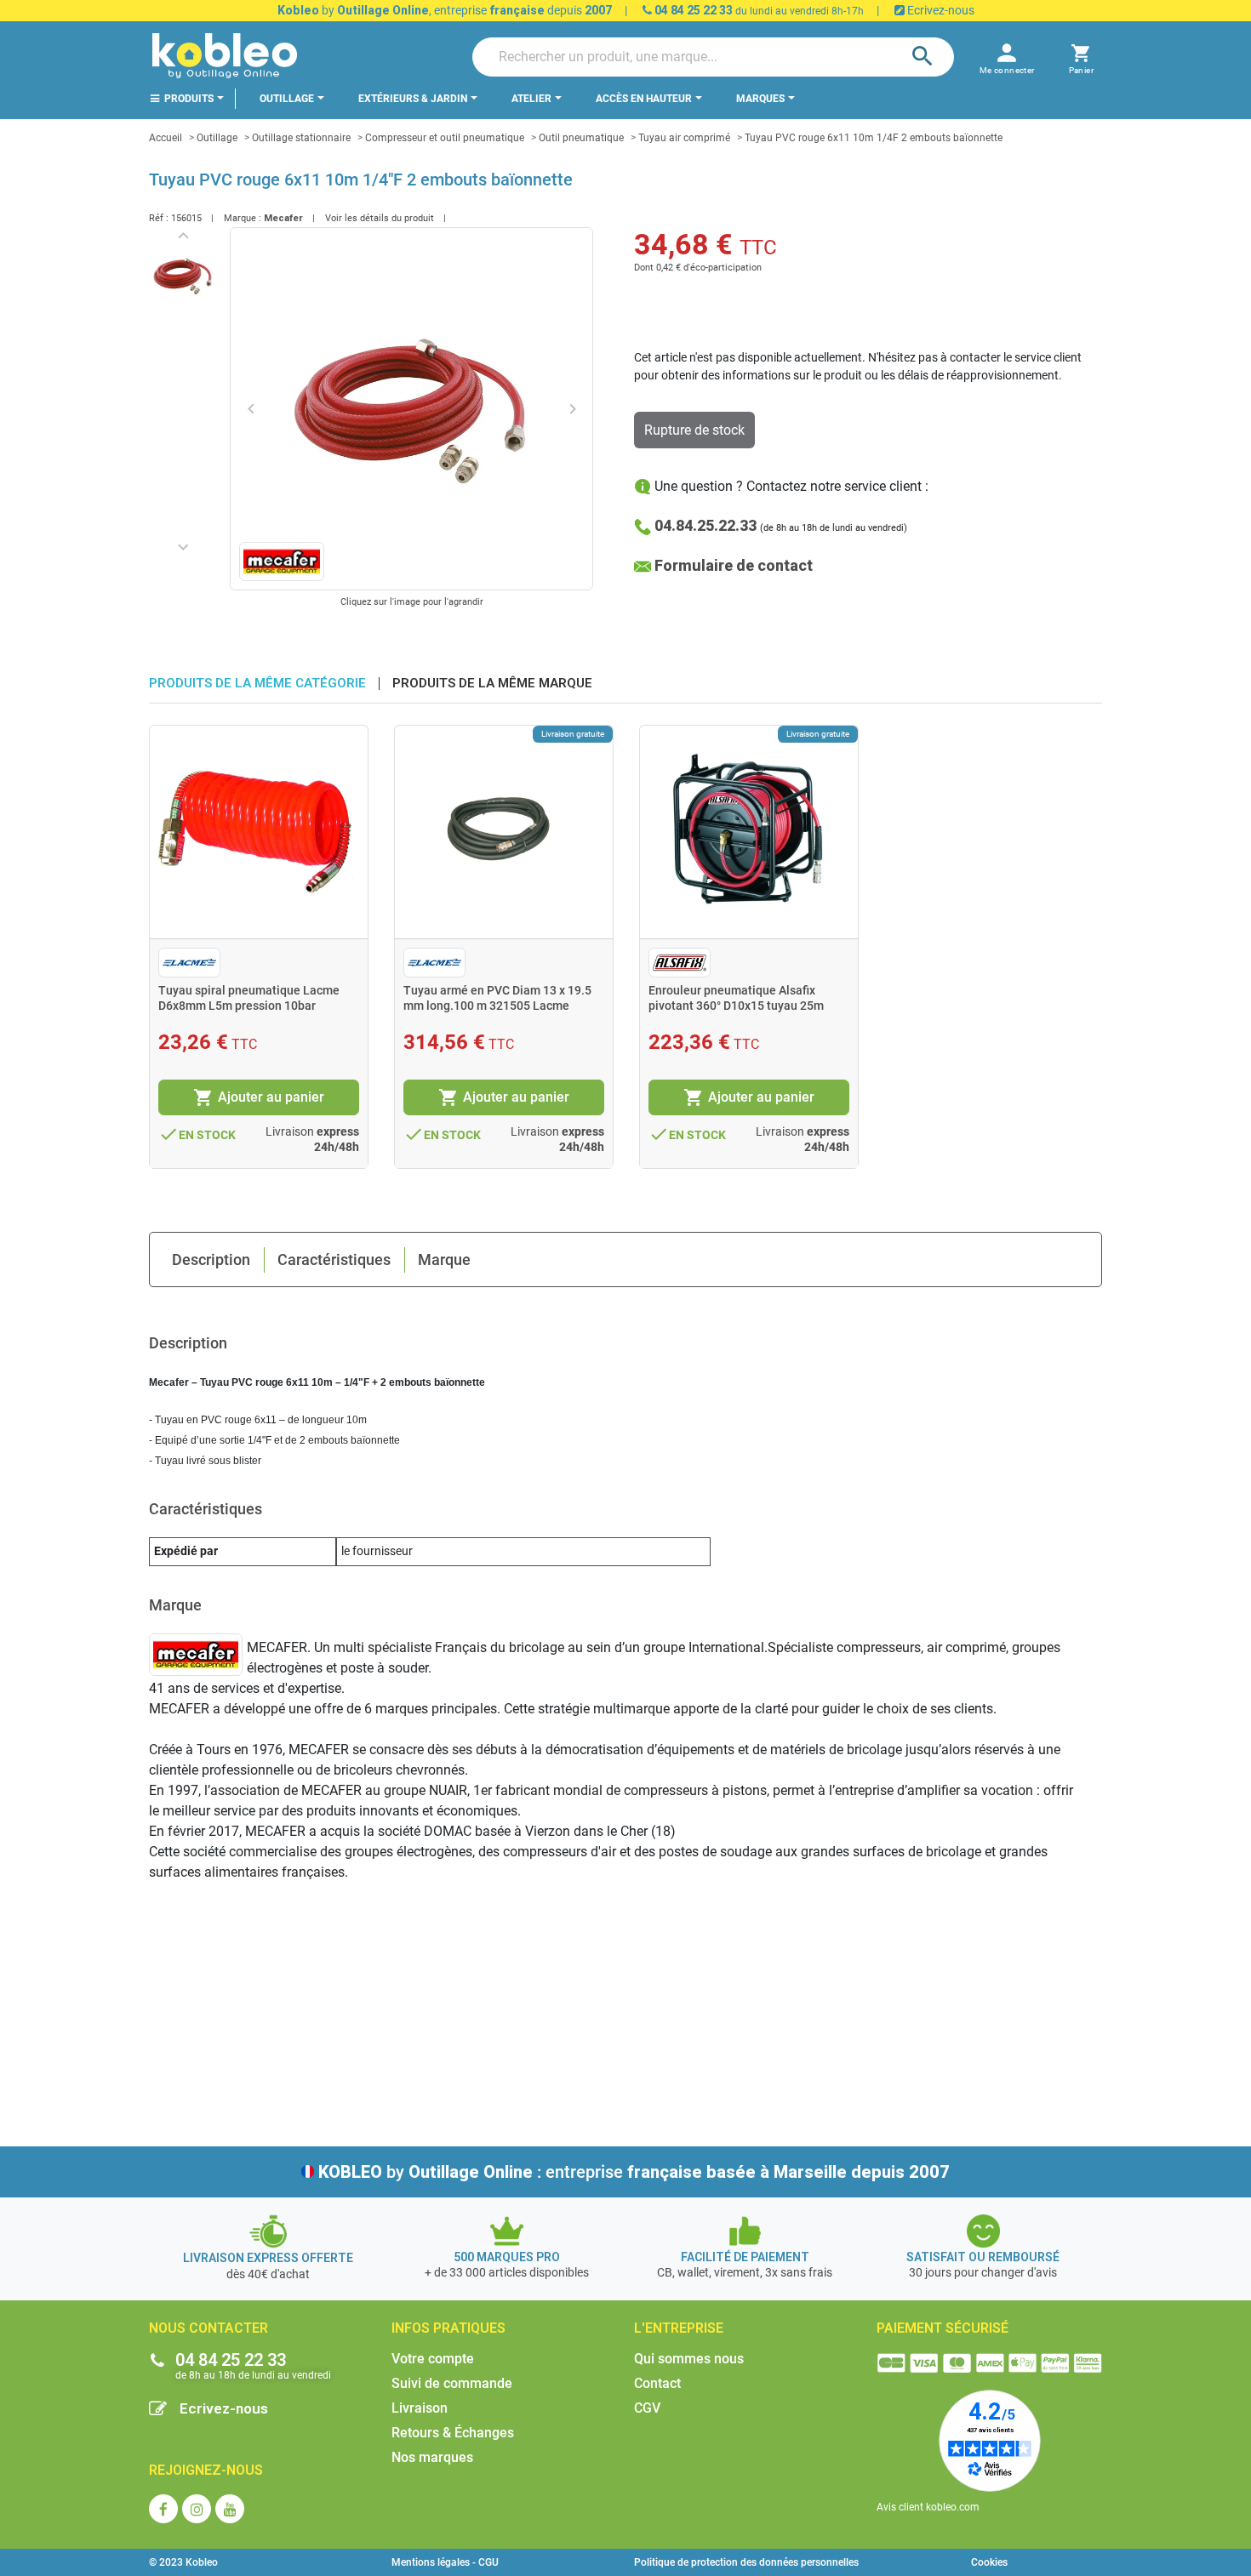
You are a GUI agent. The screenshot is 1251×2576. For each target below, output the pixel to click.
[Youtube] (230, 2509)
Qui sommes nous (689, 2359)
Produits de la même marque (492, 684)
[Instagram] (197, 2509)
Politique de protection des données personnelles (746, 2562)
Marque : (243, 218)
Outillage (217, 138)
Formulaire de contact (734, 565)
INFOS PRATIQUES (448, 2328)
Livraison (420, 2408)
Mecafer (283, 218)
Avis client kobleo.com (928, 2507)
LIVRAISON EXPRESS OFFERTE (268, 2258)
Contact (657, 2383)
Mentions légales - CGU (445, 2562)
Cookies (989, 2562)
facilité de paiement (745, 2257)
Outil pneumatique (581, 138)
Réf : (159, 218)
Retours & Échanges (453, 2433)
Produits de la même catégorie (257, 684)
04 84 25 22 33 (692, 10)
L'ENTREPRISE (679, 2328)
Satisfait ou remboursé (983, 2257)
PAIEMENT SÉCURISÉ (943, 2328)
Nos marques (432, 2457)
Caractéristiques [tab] (334, 1260)
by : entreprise (634, 2172)
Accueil (166, 138)
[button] (1081, 57)
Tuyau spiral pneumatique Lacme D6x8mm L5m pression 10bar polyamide (249, 1006)
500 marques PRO (507, 2257)
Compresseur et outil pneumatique (445, 138)
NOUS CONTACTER (208, 2328)
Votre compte (433, 2359)
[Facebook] (163, 2509)
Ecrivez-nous (940, 10)
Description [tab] (211, 1260)
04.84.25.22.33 (705, 525)
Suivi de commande (452, 2383)
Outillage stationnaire (301, 138)
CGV (647, 2408)
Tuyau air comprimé (684, 138)
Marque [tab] (444, 1260)
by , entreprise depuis (445, 10)
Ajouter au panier (259, 1097)
